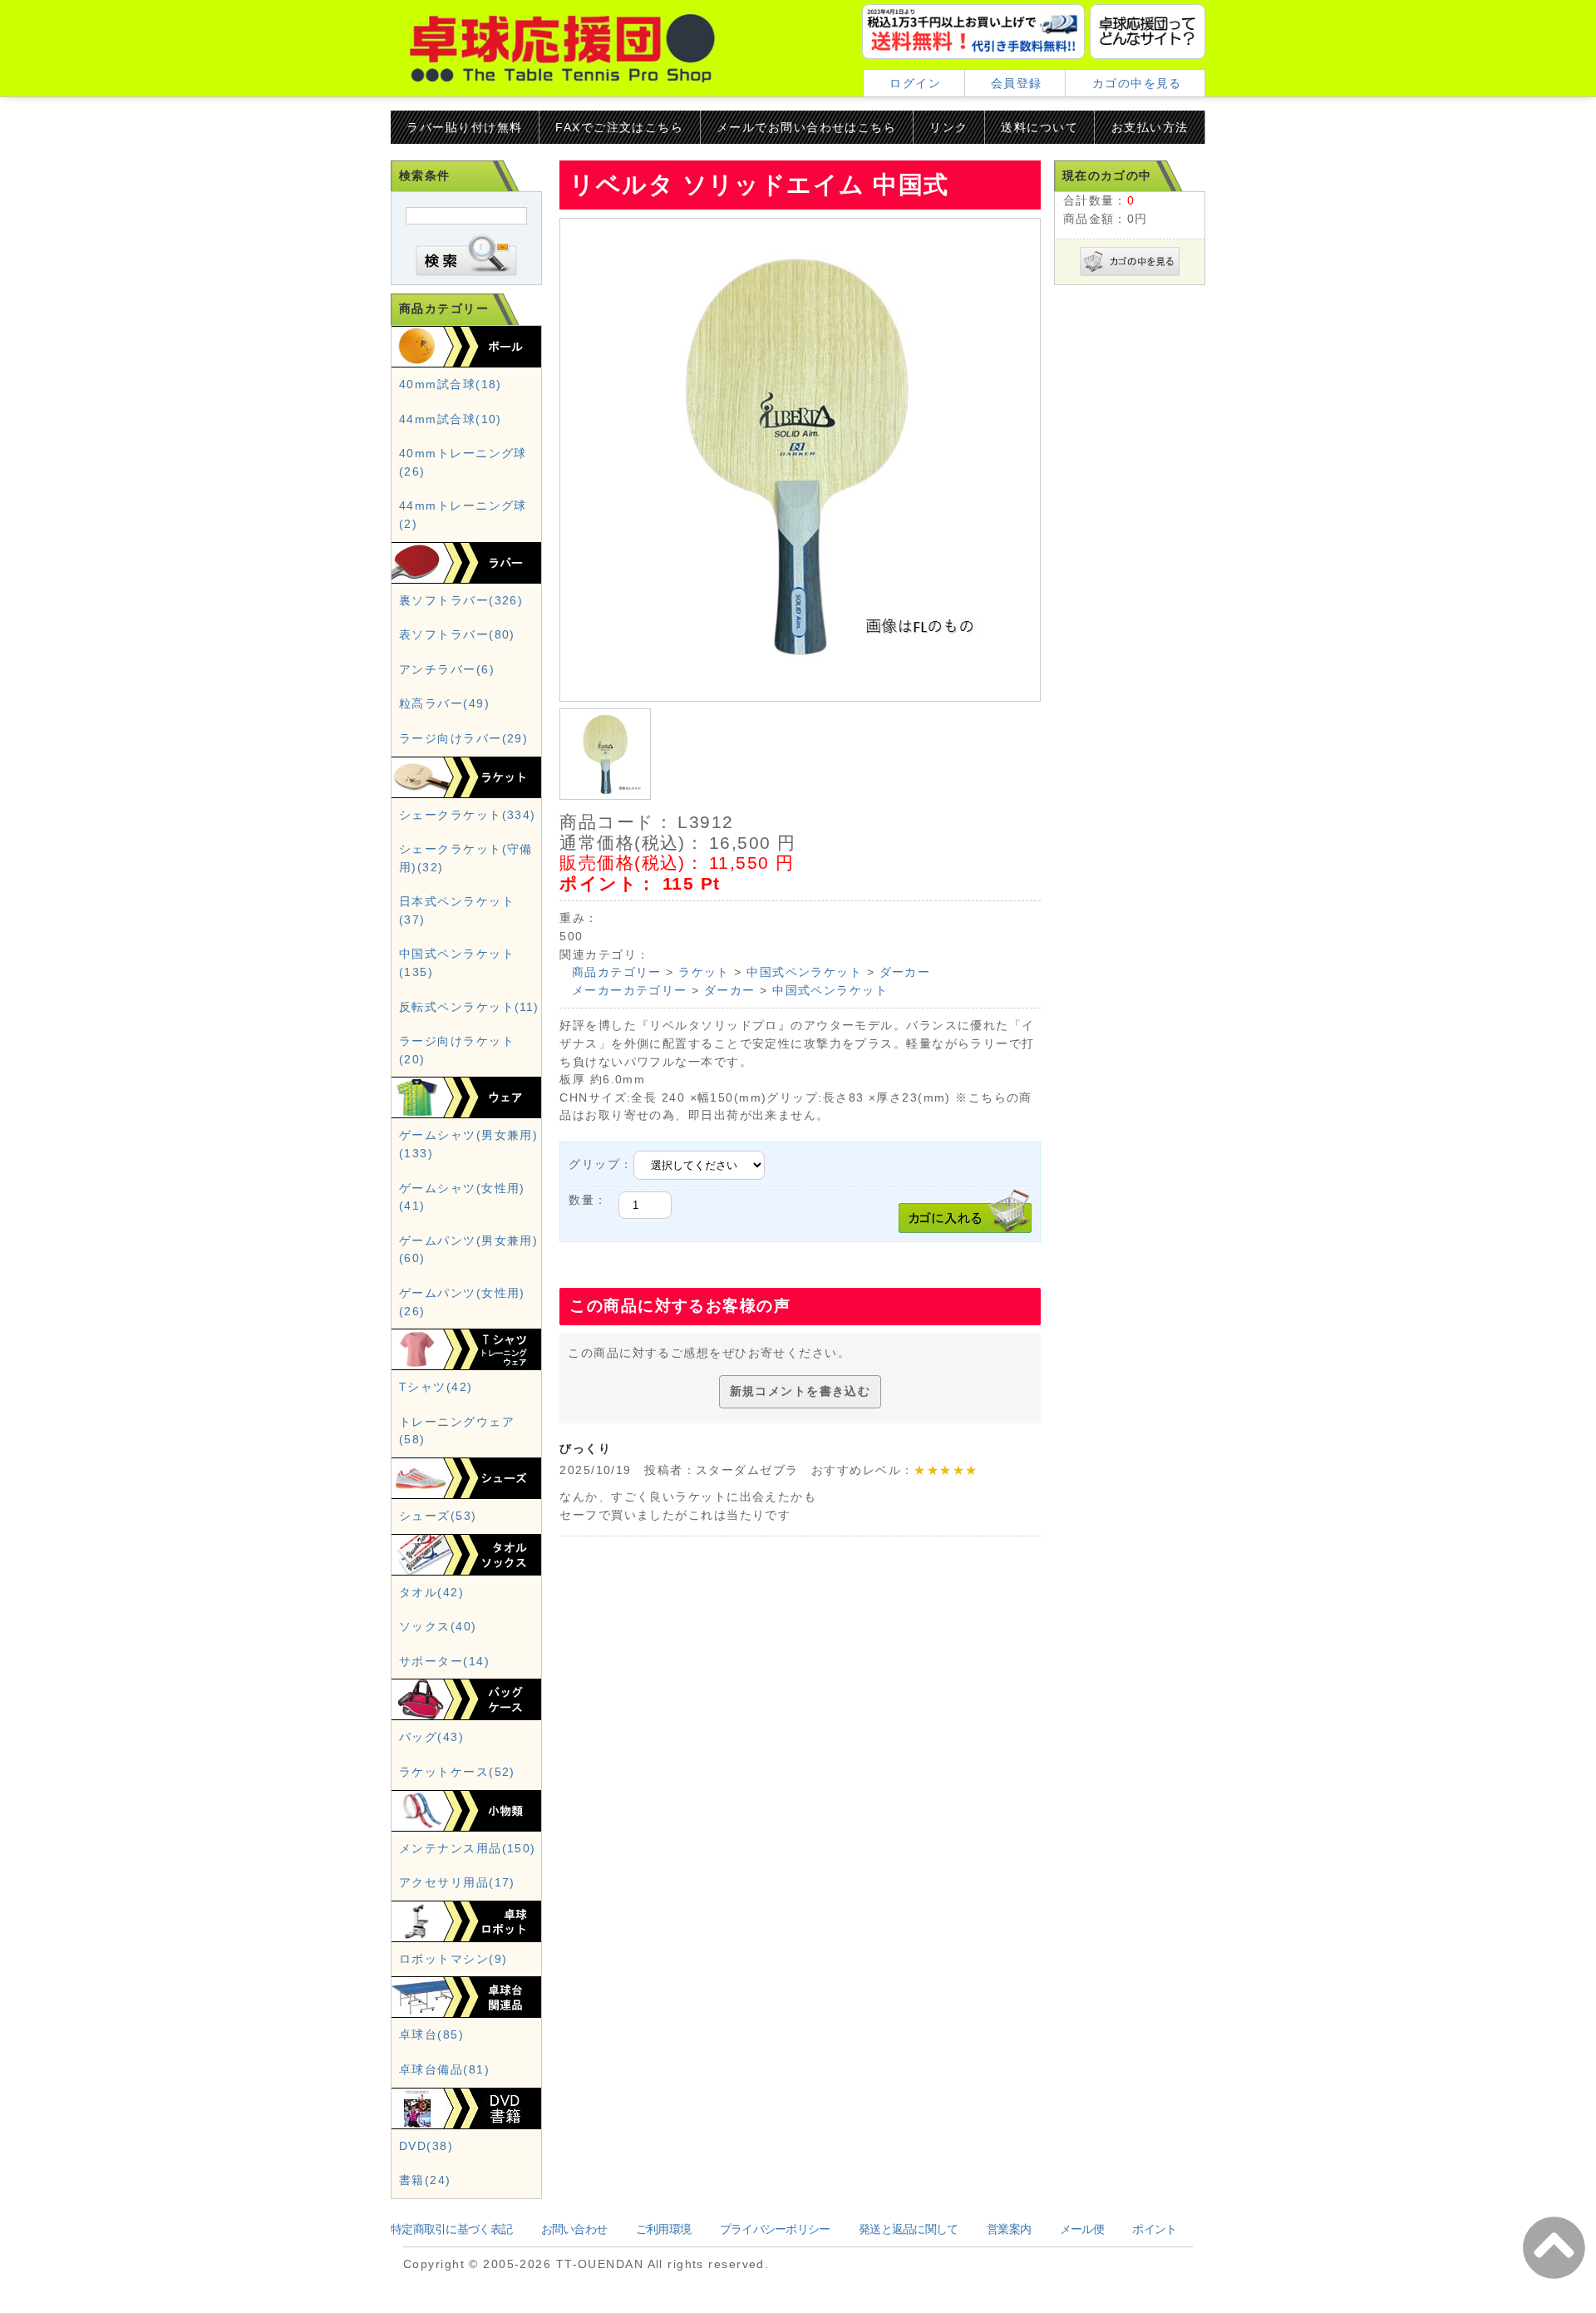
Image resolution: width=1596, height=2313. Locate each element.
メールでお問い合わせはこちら (806, 127)
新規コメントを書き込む (800, 1391)
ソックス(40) (438, 1626)
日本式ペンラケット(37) (457, 910)
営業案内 (1009, 2229)
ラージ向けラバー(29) (463, 738)
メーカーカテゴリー (630, 990)
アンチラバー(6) (447, 669)
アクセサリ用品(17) (457, 1882)
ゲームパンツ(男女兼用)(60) (468, 1250)
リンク (948, 127)
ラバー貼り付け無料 (464, 127)
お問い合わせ (574, 2229)
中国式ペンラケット (804, 972)
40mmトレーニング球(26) (463, 462)
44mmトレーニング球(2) (463, 515)
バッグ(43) (431, 1737)
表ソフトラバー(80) (457, 634)
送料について (1039, 127)
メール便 (1082, 2229)
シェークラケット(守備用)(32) (466, 858)
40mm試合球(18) (451, 384)
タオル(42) (431, 1592)
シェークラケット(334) (468, 815)
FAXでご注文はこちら (619, 127)
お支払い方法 (1150, 127)
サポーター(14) (444, 1661)
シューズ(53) (438, 1516)
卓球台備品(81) (444, 2069)
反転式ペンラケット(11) (469, 1007)
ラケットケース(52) (457, 1772)
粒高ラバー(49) (444, 703)
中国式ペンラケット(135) (457, 963)
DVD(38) (426, 2146)
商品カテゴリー (617, 972)
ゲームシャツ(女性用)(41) (462, 1197)
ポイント (1154, 2229)
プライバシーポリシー (775, 2229)
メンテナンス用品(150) (468, 1848)
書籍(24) (425, 2180)
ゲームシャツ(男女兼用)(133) (468, 1144)
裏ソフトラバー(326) (461, 600)
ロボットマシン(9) (453, 1959)
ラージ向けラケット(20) (457, 1050)
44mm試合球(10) (451, 419)
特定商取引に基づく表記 (451, 2229)
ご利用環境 (663, 2229)
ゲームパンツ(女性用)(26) (462, 1302)
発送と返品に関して (909, 2229)
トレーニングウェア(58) (457, 1431)
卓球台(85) (431, 2034)
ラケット (704, 972)
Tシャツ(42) (436, 1387)
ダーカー (905, 972)
